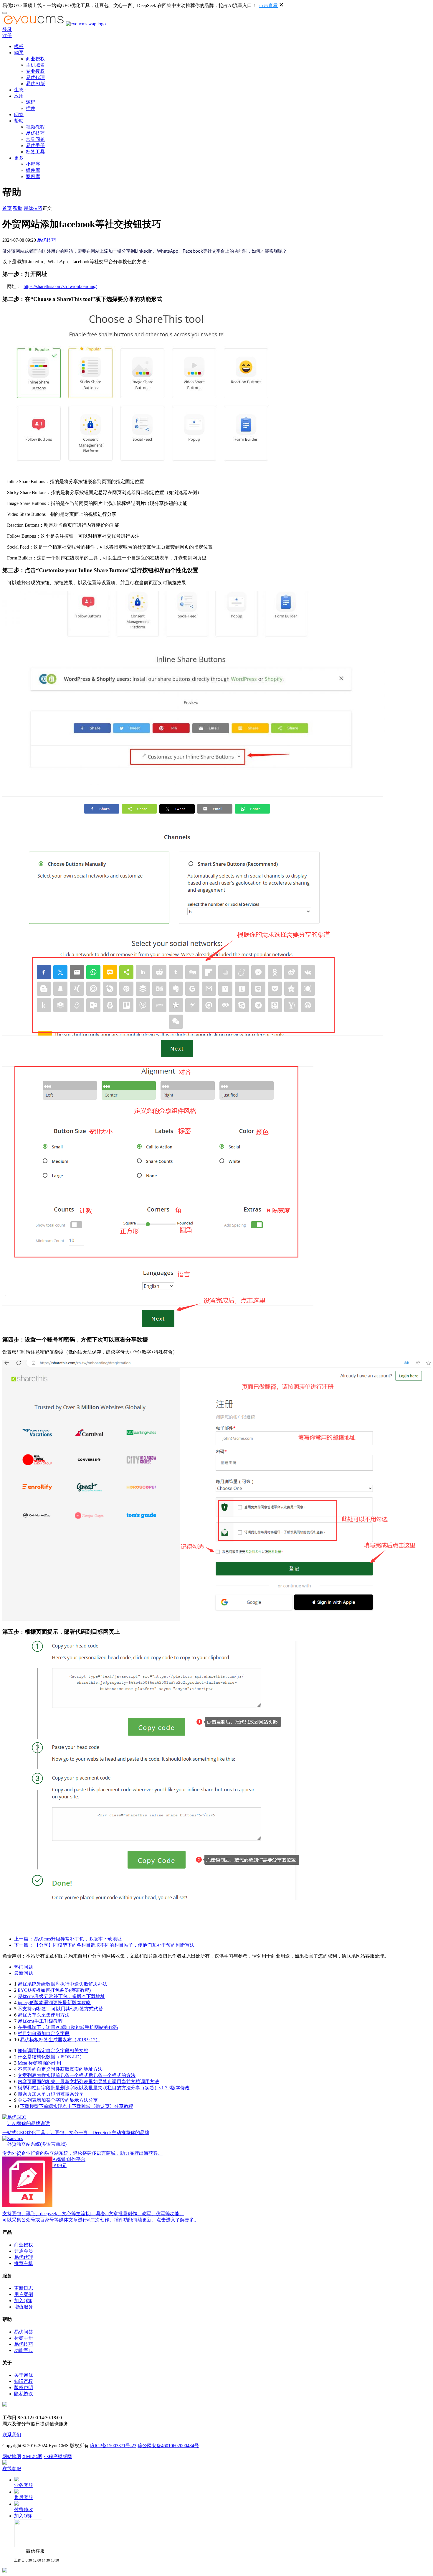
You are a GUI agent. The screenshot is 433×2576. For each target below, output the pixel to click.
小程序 (33, 164)
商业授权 (35, 59)
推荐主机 (24, 2263)
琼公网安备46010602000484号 (168, 2446)
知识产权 (24, 2381)
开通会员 (24, 2251)
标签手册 (24, 2338)
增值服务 (24, 2307)
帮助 (19, 121)
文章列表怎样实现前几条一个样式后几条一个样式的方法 (77, 2075)
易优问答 (24, 2332)
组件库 (33, 170)
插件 (31, 108)
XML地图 (32, 2456)
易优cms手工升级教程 (40, 2021)
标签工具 (35, 152)
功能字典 (24, 2350)
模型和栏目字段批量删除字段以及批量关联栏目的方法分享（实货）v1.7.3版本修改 (104, 2088)
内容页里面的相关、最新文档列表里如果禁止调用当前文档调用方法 (88, 2082)
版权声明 (24, 2387)
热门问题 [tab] (24, 1967)
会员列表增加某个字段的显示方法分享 (58, 2100)
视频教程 (35, 127)
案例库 (33, 176)
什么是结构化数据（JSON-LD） (51, 2057)
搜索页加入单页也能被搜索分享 (51, 2094)
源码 (31, 102)
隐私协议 (24, 2394)
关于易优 (24, 2375)
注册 (7, 36)
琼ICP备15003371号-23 (113, 2446)
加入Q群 (23, 2301)
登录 (7, 29)
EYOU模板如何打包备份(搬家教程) (54, 1990)
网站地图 (12, 2456)
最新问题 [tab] (24, 1973)
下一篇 (104, 1945)
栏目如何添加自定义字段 (44, 2033)
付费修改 (24, 2510)
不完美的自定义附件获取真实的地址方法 (60, 2069)
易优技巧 (35, 133)
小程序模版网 (58, 2456)
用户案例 (24, 2294)
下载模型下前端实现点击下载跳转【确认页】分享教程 (77, 2106)
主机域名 (35, 65)
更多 (19, 158)
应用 (19, 96)
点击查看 (268, 5)
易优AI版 (35, 84)
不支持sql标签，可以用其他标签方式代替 (60, 2009)
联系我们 (12, 2435)
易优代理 (35, 77)
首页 (7, 208)
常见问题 (35, 139)
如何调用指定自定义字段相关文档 (53, 2051)
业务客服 (24, 2485)
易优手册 (35, 145)
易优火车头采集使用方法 (44, 2015)
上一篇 (68, 1939)
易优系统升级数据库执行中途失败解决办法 (62, 1984)
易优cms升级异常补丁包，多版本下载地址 (61, 1996)
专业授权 (35, 71)
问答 (19, 115)
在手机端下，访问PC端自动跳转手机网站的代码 (68, 2027)
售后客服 (24, 2497)
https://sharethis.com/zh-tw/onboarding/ (60, 286)
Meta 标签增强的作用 (39, 2063)
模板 (19, 46)
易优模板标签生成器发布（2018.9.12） (60, 2040)
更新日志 (24, 2288)
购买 (19, 53)
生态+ (20, 90)
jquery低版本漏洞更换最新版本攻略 (54, 2003)
